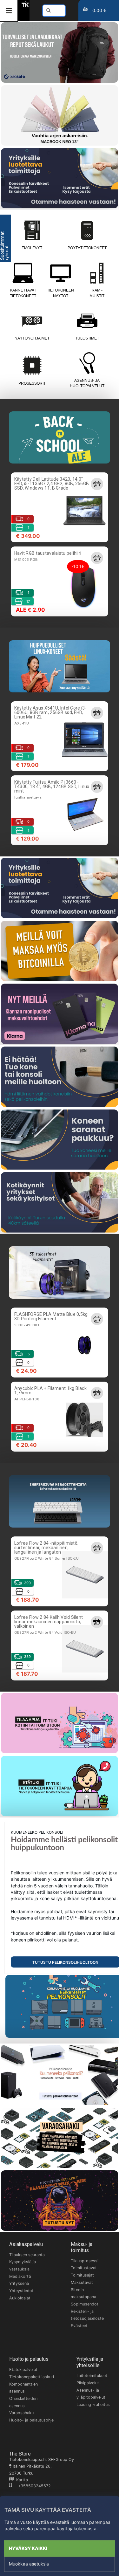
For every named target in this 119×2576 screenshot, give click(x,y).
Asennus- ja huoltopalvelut (87, 383)
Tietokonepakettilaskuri (32, 2377)
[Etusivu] (25, 7)
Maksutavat (82, 2282)
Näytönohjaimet (32, 338)
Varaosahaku (21, 2413)
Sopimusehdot (85, 2304)
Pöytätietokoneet (87, 248)
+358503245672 (31, 2486)
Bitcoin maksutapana (83, 2293)
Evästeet (79, 2326)
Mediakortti (20, 2276)
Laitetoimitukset (92, 2376)
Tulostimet (87, 338)
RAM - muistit (97, 293)
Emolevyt (32, 248)
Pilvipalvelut (88, 2383)
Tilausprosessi (85, 2261)
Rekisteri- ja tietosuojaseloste (87, 2315)
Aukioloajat (20, 2298)
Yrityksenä (19, 2283)
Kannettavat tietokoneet (23, 293)
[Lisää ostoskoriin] (97, 484)
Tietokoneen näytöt (60, 293)
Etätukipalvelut (23, 2370)
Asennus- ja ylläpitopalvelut (91, 2394)
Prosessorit (32, 383)
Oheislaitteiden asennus (23, 2402)
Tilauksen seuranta (27, 2255)
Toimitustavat (84, 2268)
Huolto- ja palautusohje (31, 2420)
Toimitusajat (82, 2275)
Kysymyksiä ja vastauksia (23, 2265)
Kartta (21, 2480)
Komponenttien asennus (23, 2388)
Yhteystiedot (21, 2291)
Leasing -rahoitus (93, 2404)
